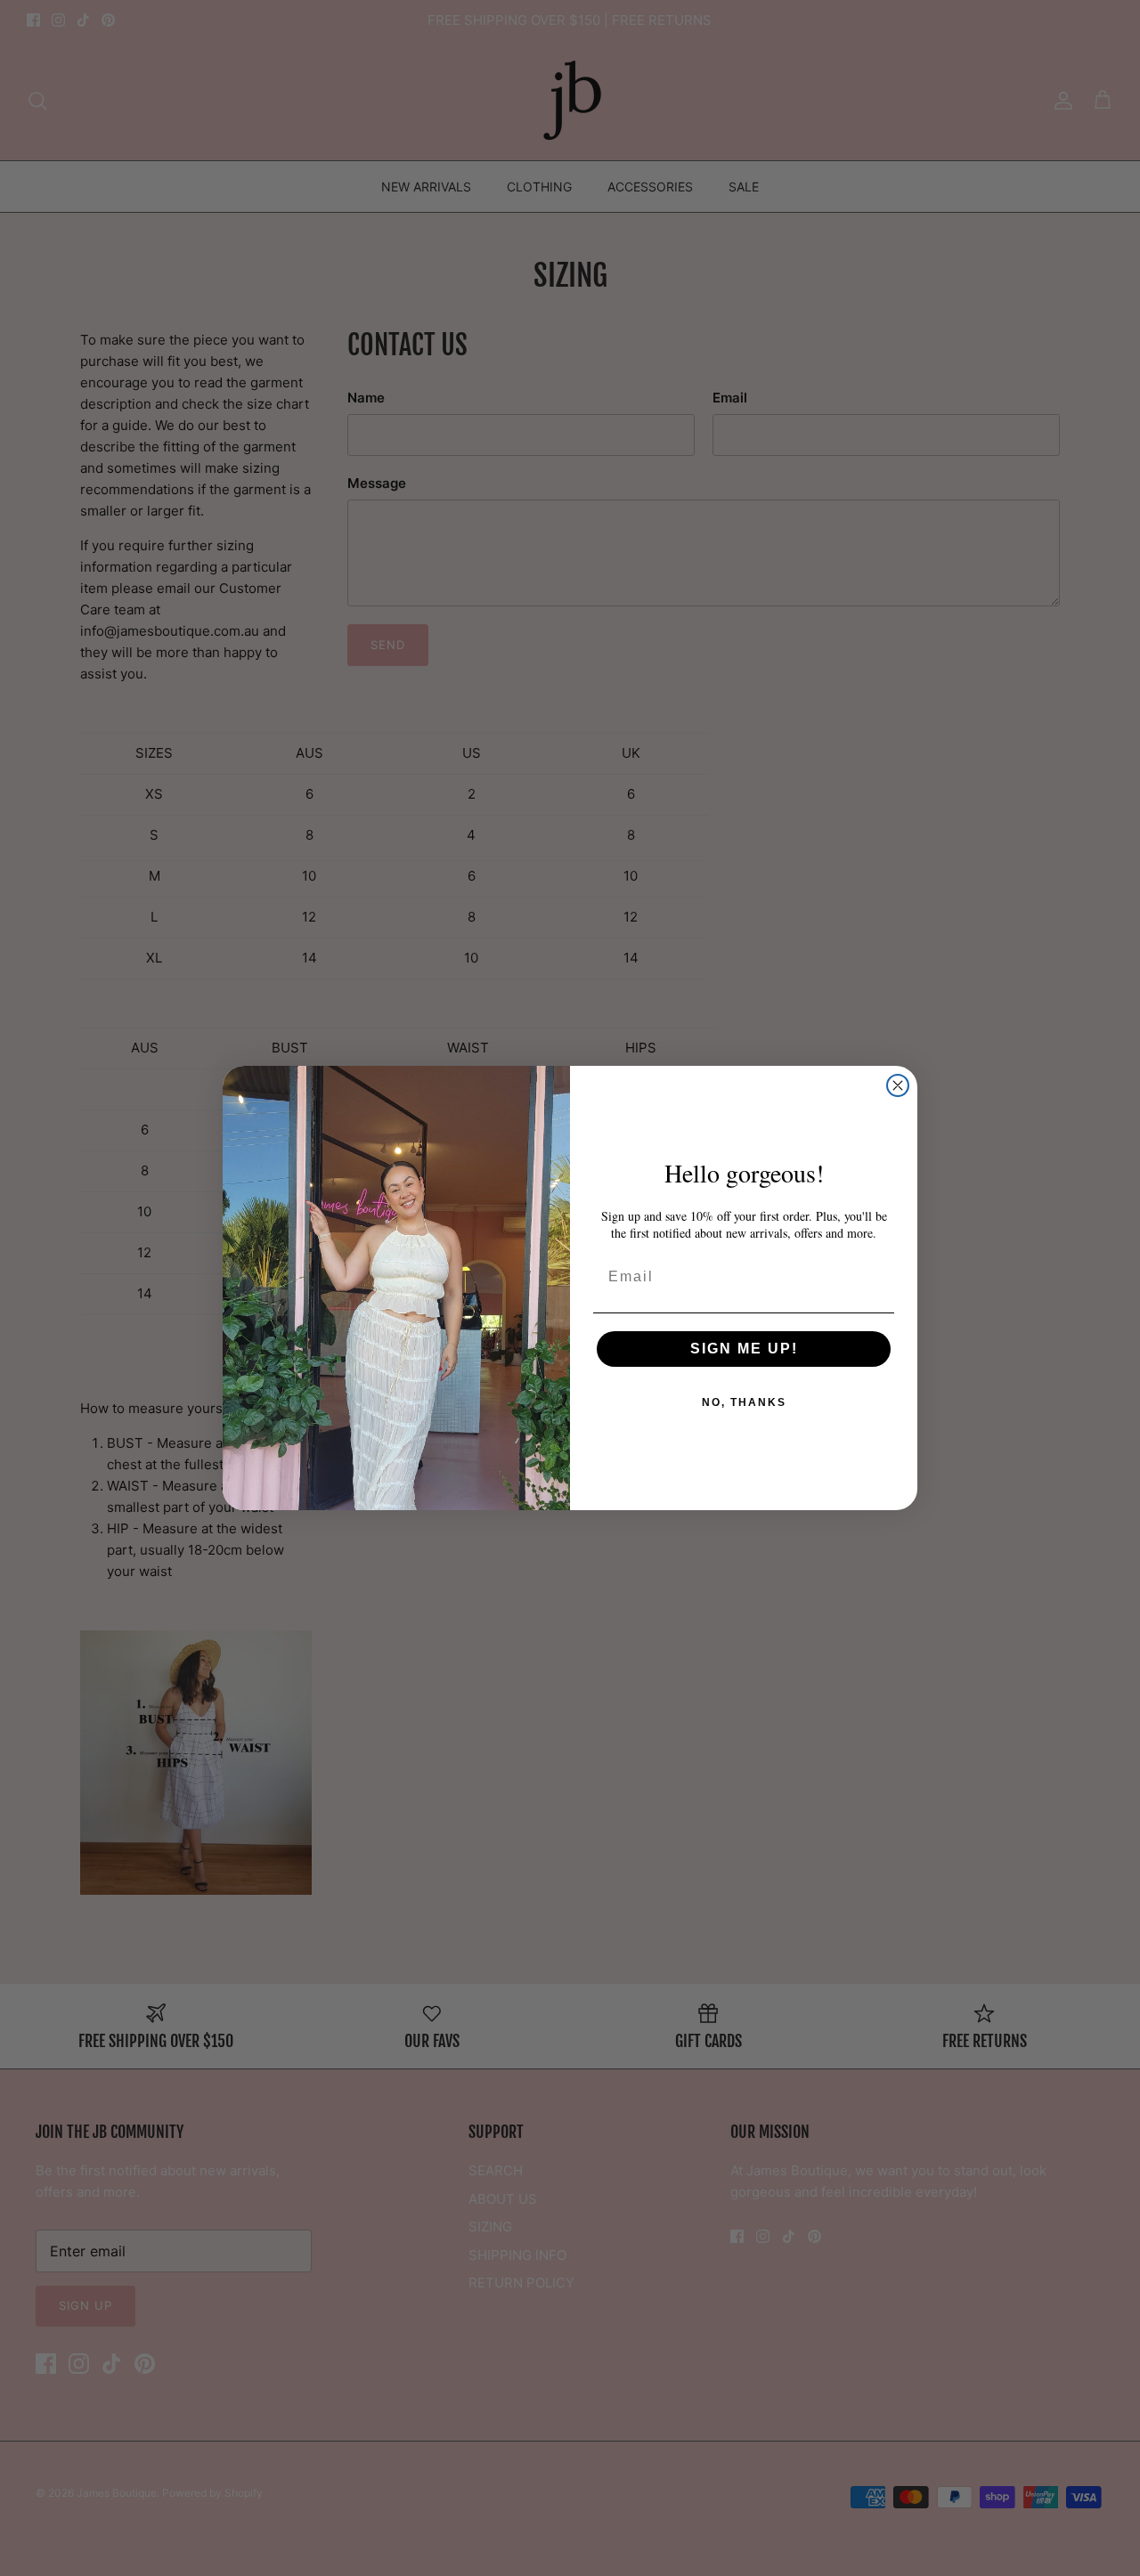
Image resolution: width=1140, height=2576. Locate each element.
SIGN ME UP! (744, 1349)
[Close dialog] (898, 1085)
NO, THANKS (744, 1402)
